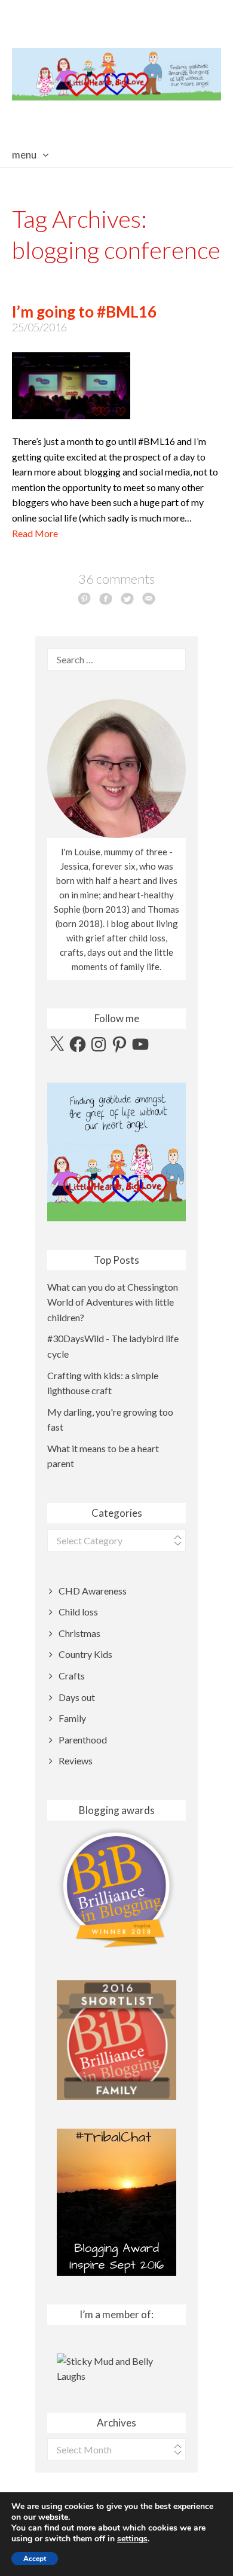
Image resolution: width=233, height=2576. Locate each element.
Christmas (79, 1633)
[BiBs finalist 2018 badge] (116, 1887)
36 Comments (116, 579)
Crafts (72, 1676)
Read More (35, 533)
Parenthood (83, 1740)
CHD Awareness (93, 1591)
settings (132, 2539)
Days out (77, 1697)
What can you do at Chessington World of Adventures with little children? (113, 1302)
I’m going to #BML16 (84, 312)
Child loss (78, 1612)
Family (72, 1718)
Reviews (76, 1760)
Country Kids (85, 1654)
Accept (35, 2559)
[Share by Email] (149, 598)
